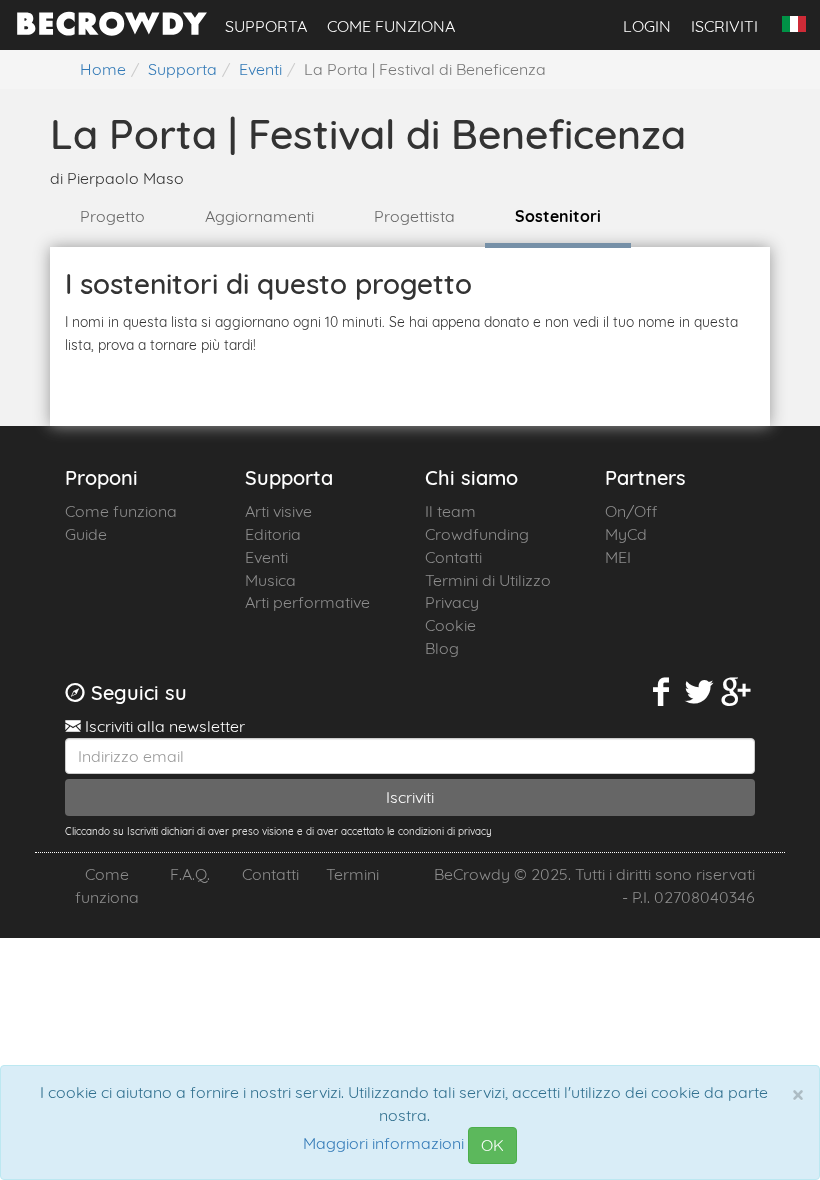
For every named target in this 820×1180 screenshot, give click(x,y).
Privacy (452, 602)
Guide (86, 534)
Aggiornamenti (259, 216)
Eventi (266, 557)
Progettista (414, 216)
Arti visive (278, 511)
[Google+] (737, 692)
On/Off (631, 511)
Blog (442, 648)
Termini (352, 874)
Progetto (112, 216)
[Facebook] (662, 692)
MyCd (626, 534)
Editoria (273, 534)
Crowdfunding (477, 534)
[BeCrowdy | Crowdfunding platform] (112, 30)
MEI (618, 557)
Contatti (453, 557)
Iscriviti (724, 26)
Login (647, 26)
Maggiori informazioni (383, 1144)
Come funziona (391, 26)
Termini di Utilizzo (488, 580)
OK (492, 1145)
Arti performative (307, 602)
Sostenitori (558, 216)
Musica (270, 580)
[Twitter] (699, 692)
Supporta (266, 26)
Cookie (450, 625)
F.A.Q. (190, 874)
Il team (450, 511)
